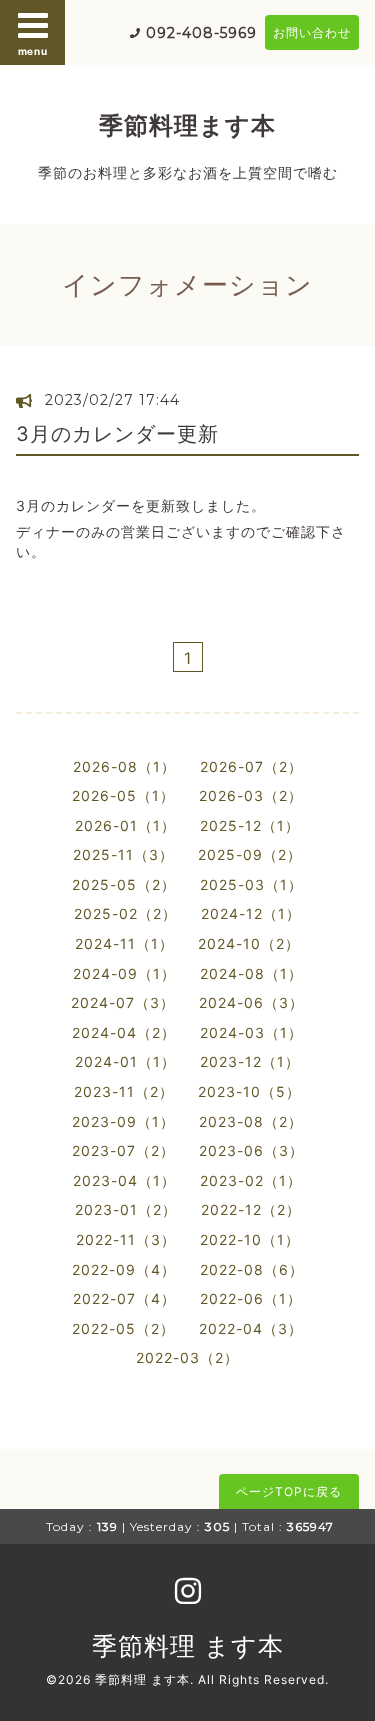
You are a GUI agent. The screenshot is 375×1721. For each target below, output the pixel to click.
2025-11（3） (123, 854)
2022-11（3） (126, 1239)
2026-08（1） (124, 766)
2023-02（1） (251, 1180)
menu (33, 51)
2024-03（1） (251, 1032)
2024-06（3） (251, 1002)
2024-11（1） (124, 943)
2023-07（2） (123, 1150)
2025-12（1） (250, 825)
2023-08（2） (251, 1121)
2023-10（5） (249, 1091)
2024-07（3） (123, 1002)
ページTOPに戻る (289, 1491)
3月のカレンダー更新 (117, 434)
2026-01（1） (125, 825)
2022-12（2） (251, 1209)
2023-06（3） (251, 1150)
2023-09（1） (123, 1121)
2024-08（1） (251, 973)
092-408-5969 (201, 33)
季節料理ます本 (187, 125)
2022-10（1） (250, 1239)
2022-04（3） (251, 1328)
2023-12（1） (250, 1061)
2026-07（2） (251, 766)
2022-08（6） (252, 1269)
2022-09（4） (124, 1269)
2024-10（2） (249, 943)
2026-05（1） (123, 795)
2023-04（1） (124, 1180)
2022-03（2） (187, 1357)
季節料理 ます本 (188, 1646)
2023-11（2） (124, 1091)
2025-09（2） (250, 854)
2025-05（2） (124, 884)
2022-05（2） (123, 1328)
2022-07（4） (124, 1298)
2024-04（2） (124, 1032)
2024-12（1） (251, 913)
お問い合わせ (312, 32)
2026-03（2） (251, 795)
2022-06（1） (251, 1298)
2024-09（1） (124, 973)
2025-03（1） (251, 884)
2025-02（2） (125, 913)
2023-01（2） (126, 1209)
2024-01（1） (125, 1061)
